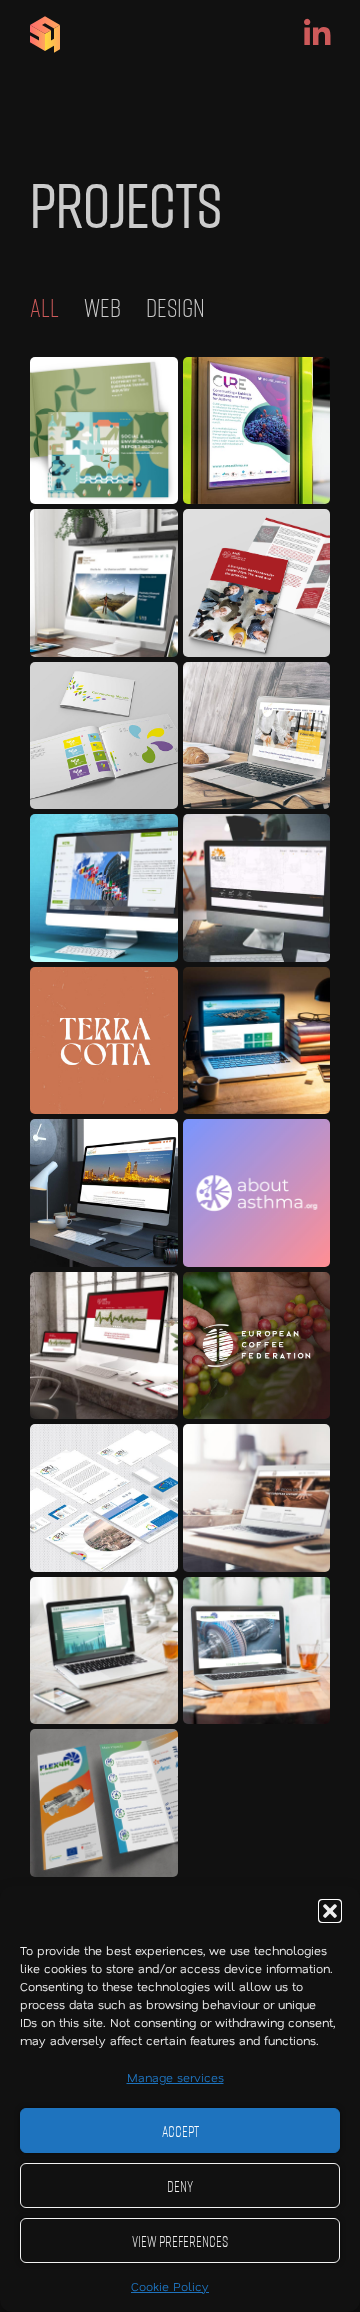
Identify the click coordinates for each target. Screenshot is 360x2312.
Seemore (103, 430)
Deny (180, 2186)
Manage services (175, 2077)
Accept (180, 2131)
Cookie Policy (170, 2286)
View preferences (180, 2241)
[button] (330, 1911)
